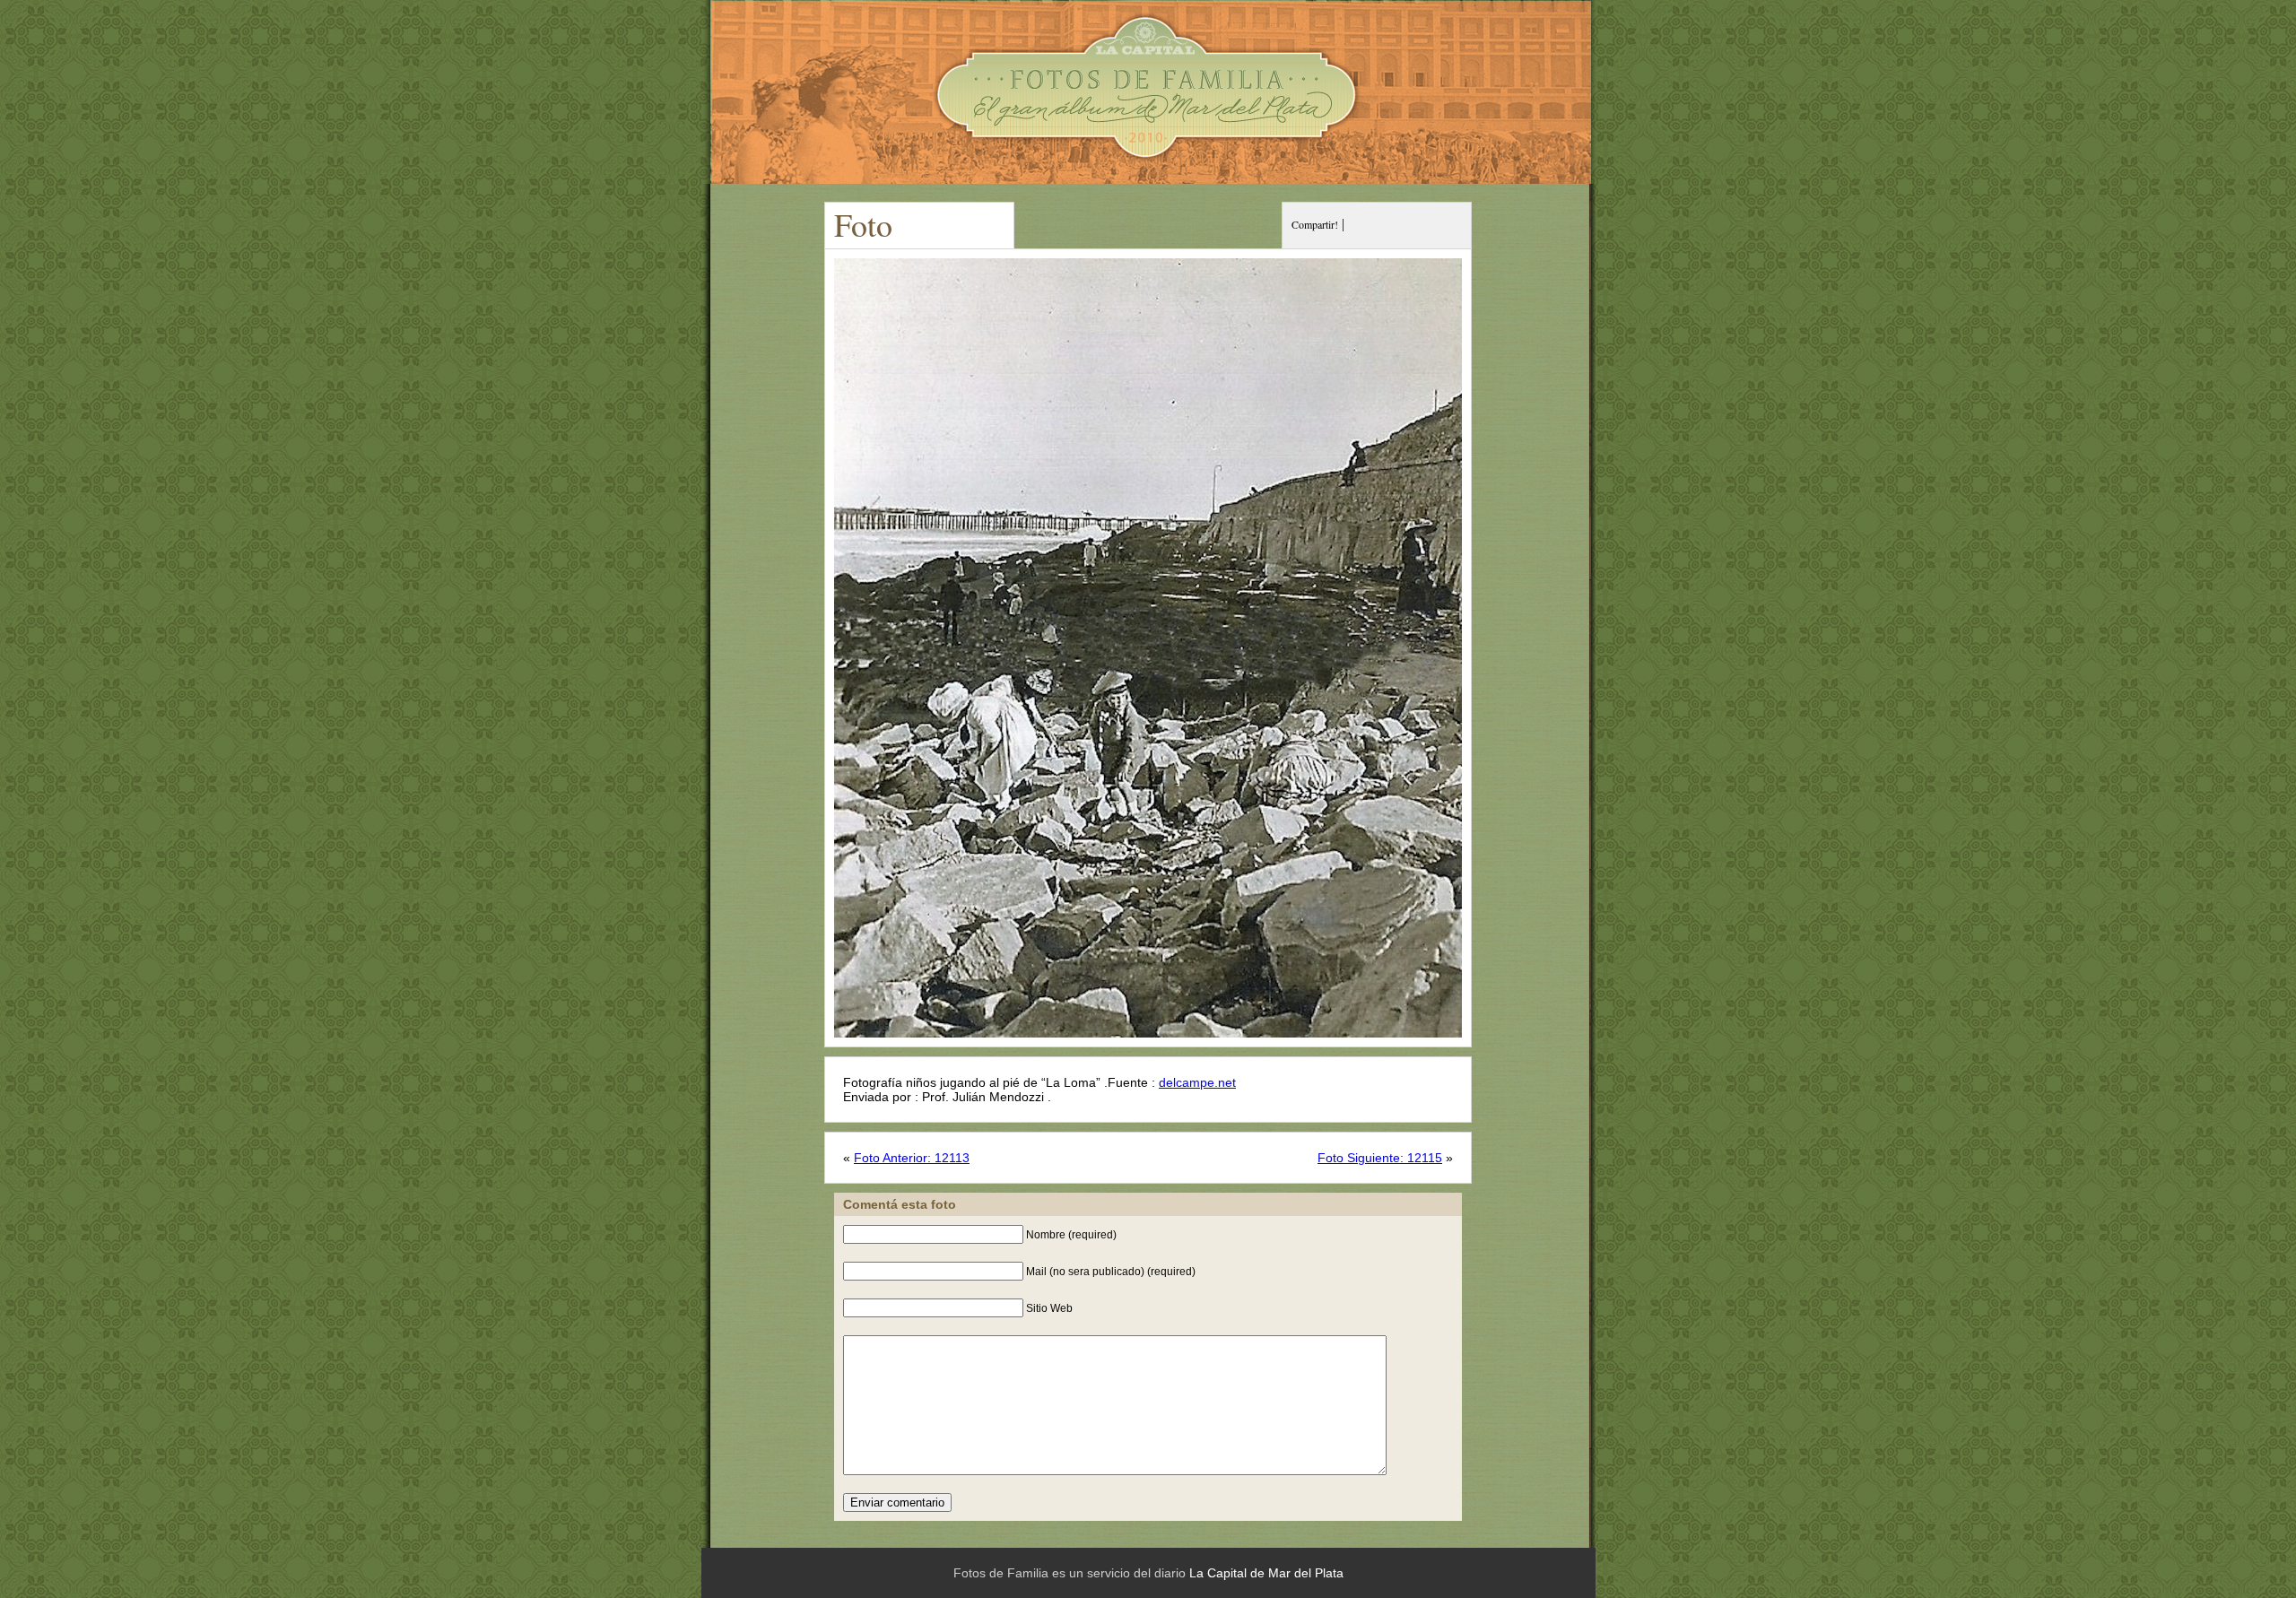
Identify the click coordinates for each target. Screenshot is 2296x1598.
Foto (863, 224)
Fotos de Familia (1148, 92)
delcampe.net (1197, 1082)
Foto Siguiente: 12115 (1380, 1158)
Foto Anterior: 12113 (912, 1158)
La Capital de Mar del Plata (1266, 1573)
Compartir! (1315, 224)
